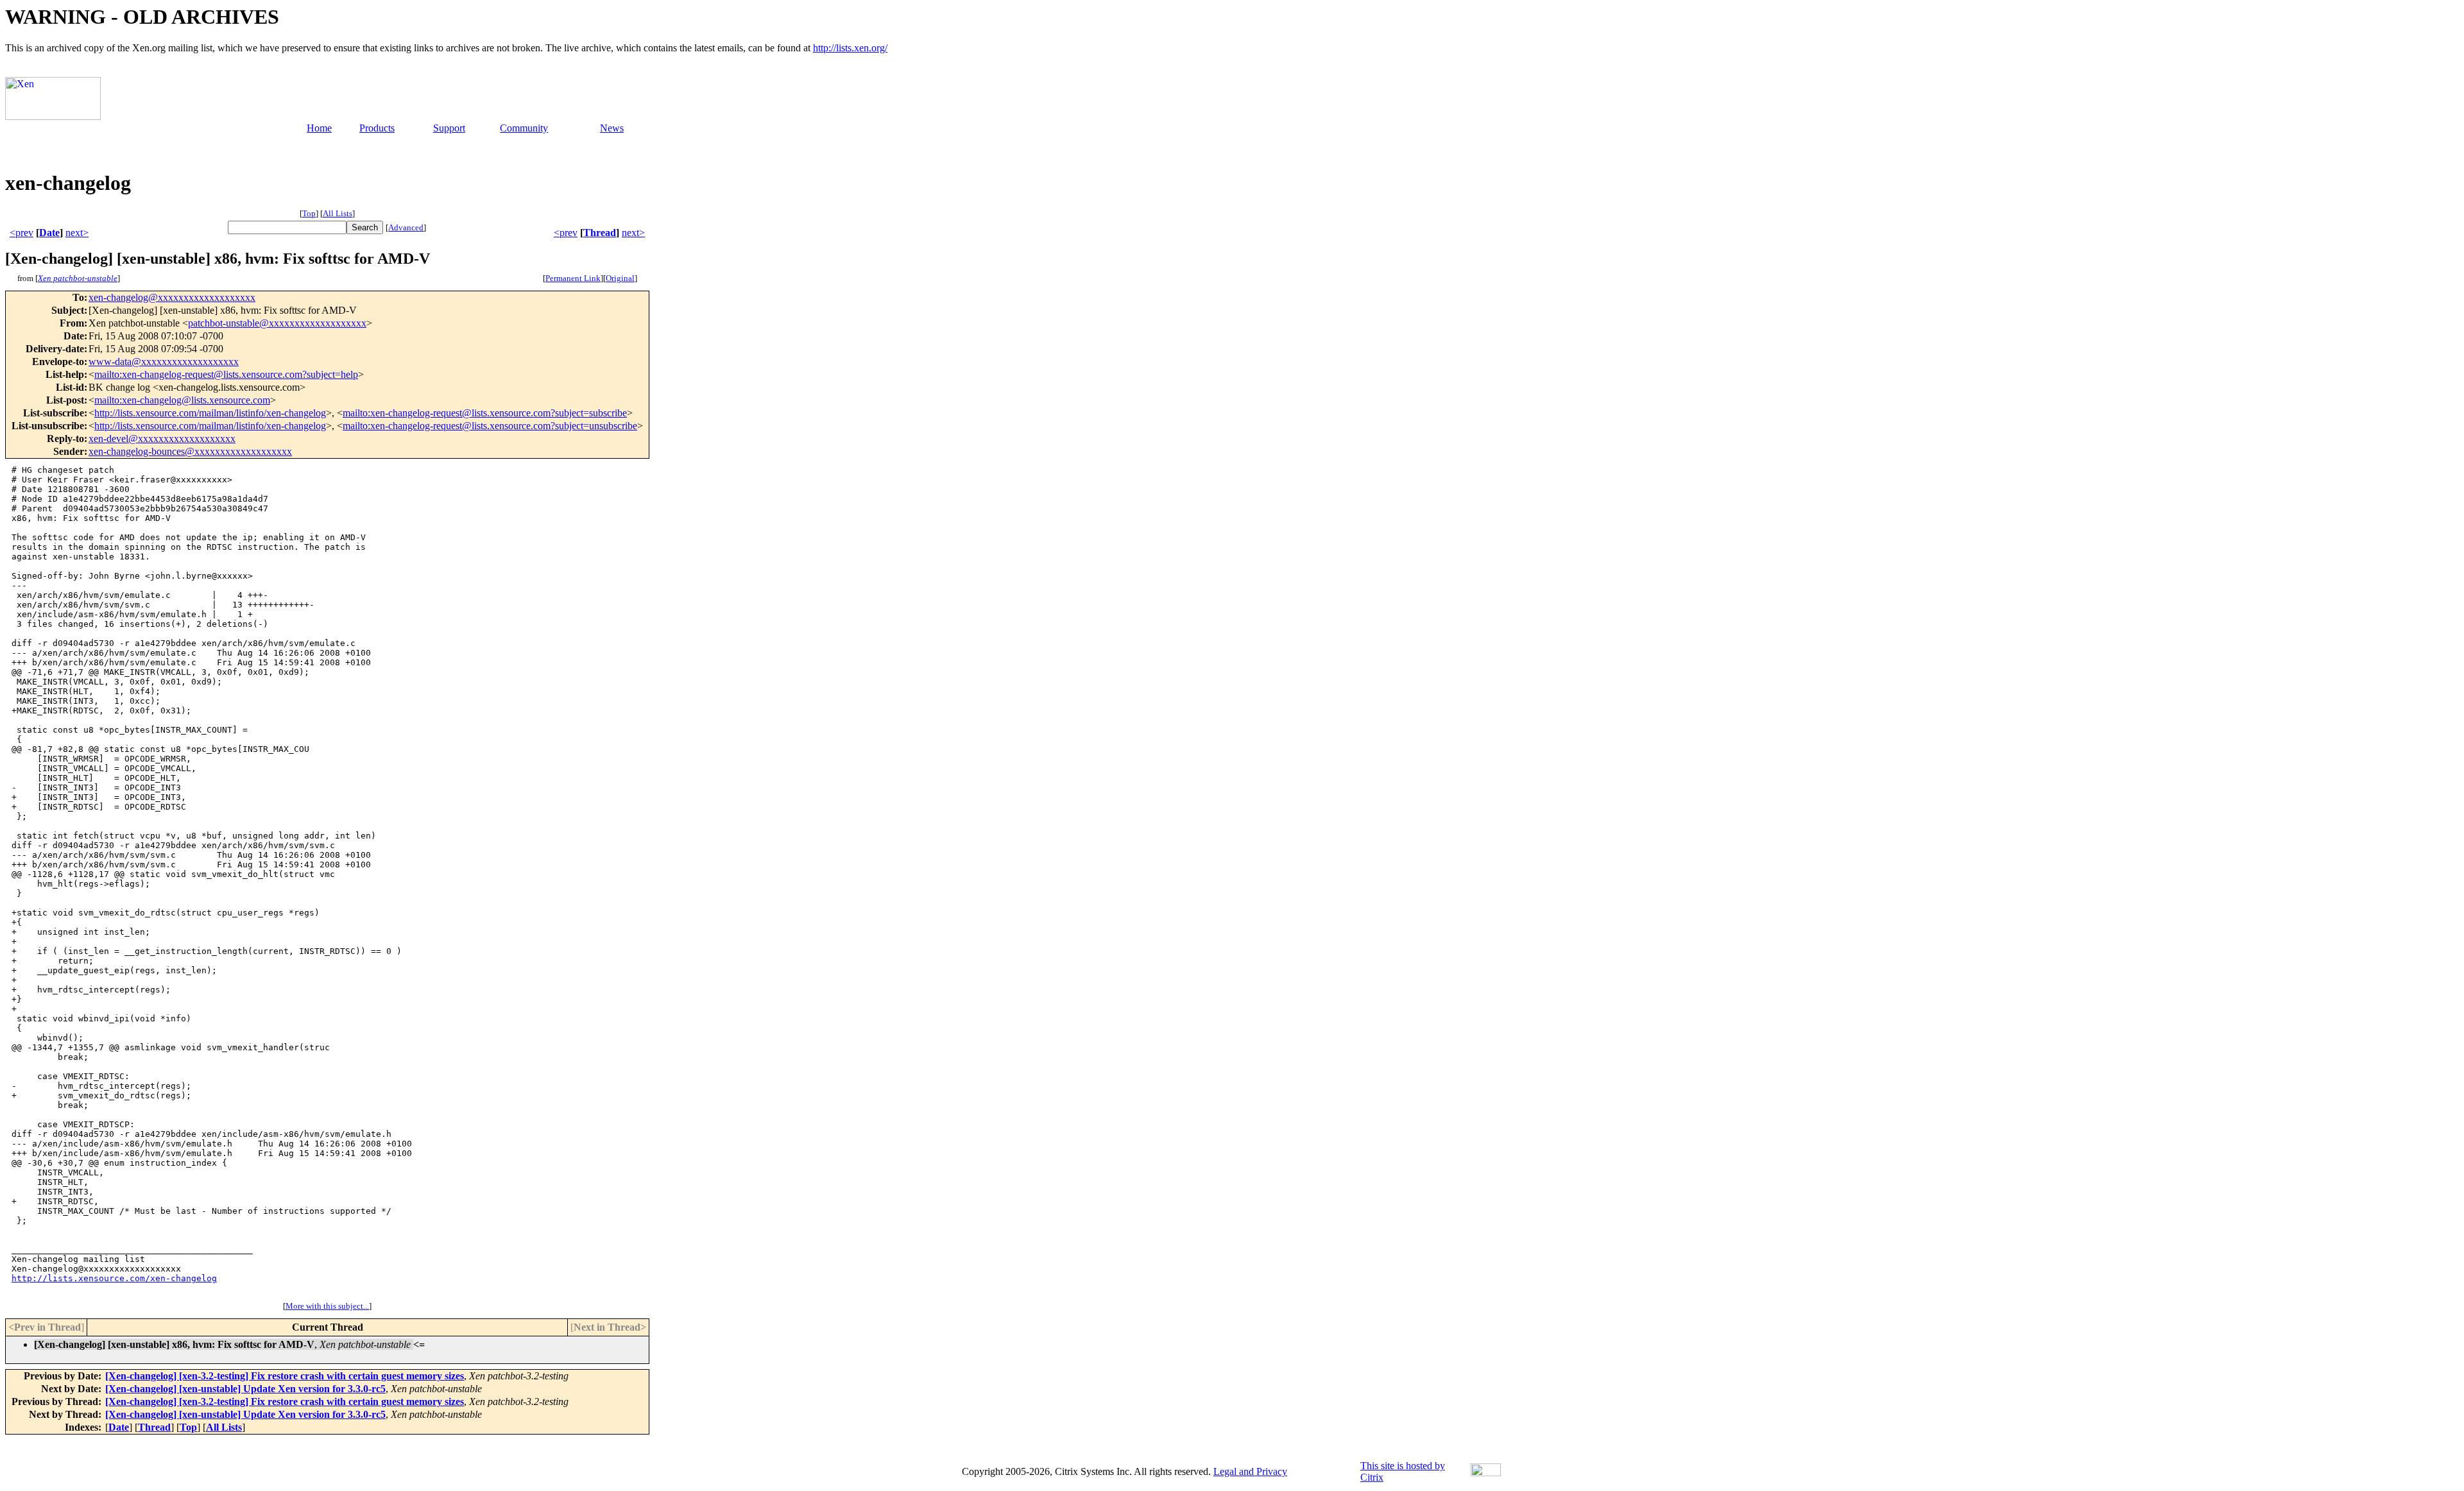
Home (319, 128)
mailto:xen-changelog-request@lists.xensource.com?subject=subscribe (485, 413)
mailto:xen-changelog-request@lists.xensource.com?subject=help (226, 374)
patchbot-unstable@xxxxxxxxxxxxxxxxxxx (277, 323)
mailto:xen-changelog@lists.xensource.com (182, 400)
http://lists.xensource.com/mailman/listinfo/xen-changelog (210, 413)
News (612, 128)
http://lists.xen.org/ (850, 48)
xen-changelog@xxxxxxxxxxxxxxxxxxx (172, 297)
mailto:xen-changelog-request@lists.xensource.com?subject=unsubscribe (490, 426)
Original (620, 278)
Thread (600, 233)
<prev (21, 233)
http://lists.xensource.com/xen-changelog (114, 1278)
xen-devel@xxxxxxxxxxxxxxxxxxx (162, 439)
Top (309, 213)
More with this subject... (327, 1306)
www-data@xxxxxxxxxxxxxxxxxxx (164, 362)
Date (49, 233)
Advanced (406, 227)
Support (449, 128)
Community (524, 128)
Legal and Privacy (1250, 1471)
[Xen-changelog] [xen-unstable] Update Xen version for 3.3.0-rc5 (245, 1389)
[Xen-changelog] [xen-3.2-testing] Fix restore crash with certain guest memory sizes (285, 1376)
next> (77, 233)
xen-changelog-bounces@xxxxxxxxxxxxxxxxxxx (190, 451)
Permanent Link (573, 278)
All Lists (338, 213)
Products (377, 128)
